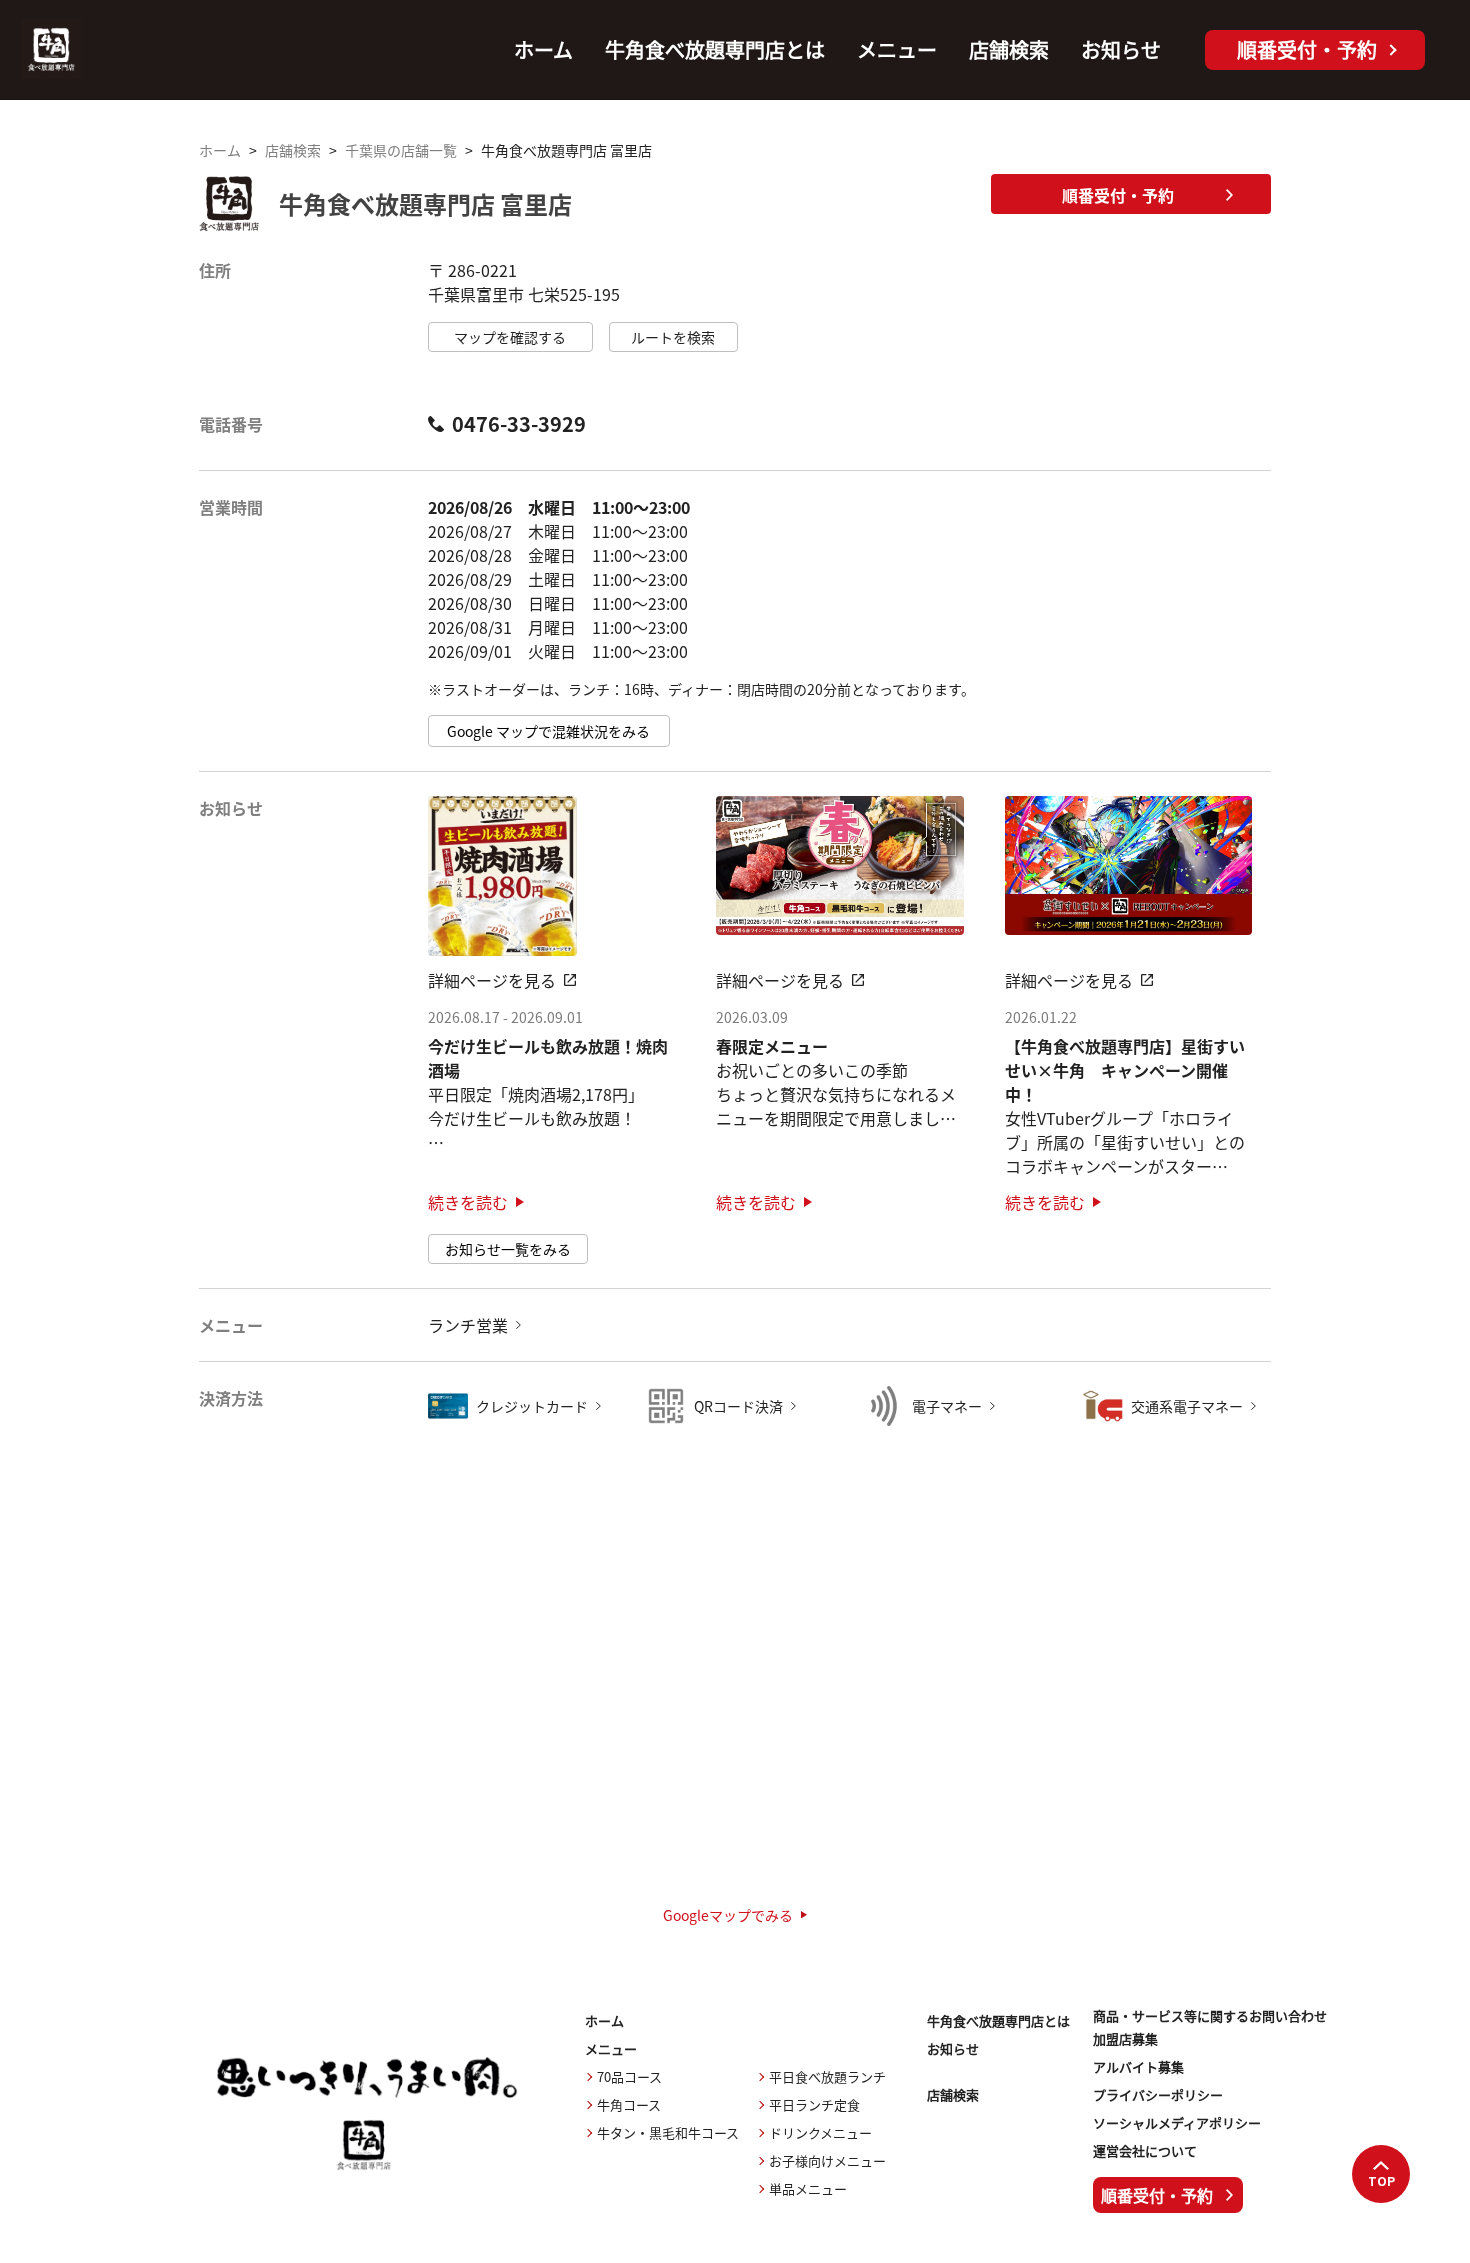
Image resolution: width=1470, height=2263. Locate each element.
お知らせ (1121, 49)
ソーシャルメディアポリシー (1177, 2122)
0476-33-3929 (519, 424)
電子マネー (947, 1406)
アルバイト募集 (1138, 2066)
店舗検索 (1009, 49)
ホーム (543, 49)
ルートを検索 (673, 337)
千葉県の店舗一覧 (401, 150)
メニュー (897, 49)
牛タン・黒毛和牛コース (668, 2132)
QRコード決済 (738, 1406)
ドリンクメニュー (820, 2132)
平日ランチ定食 (814, 2104)
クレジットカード (532, 1406)
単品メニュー (808, 2188)
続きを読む (468, 1202)
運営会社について (1145, 2150)
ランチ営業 (468, 1325)
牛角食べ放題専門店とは (715, 49)
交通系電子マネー (1187, 1406)
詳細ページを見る (492, 980)
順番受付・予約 (1118, 195)
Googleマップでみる (728, 1915)
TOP (1381, 2181)
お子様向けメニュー (827, 2160)
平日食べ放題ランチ (827, 2076)
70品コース (629, 2076)
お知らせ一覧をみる (508, 1249)
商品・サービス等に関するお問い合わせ (1210, 2016)
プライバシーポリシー (1158, 2094)
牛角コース (629, 2104)
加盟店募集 (1125, 2038)
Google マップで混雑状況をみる (548, 731)
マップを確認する (510, 337)
